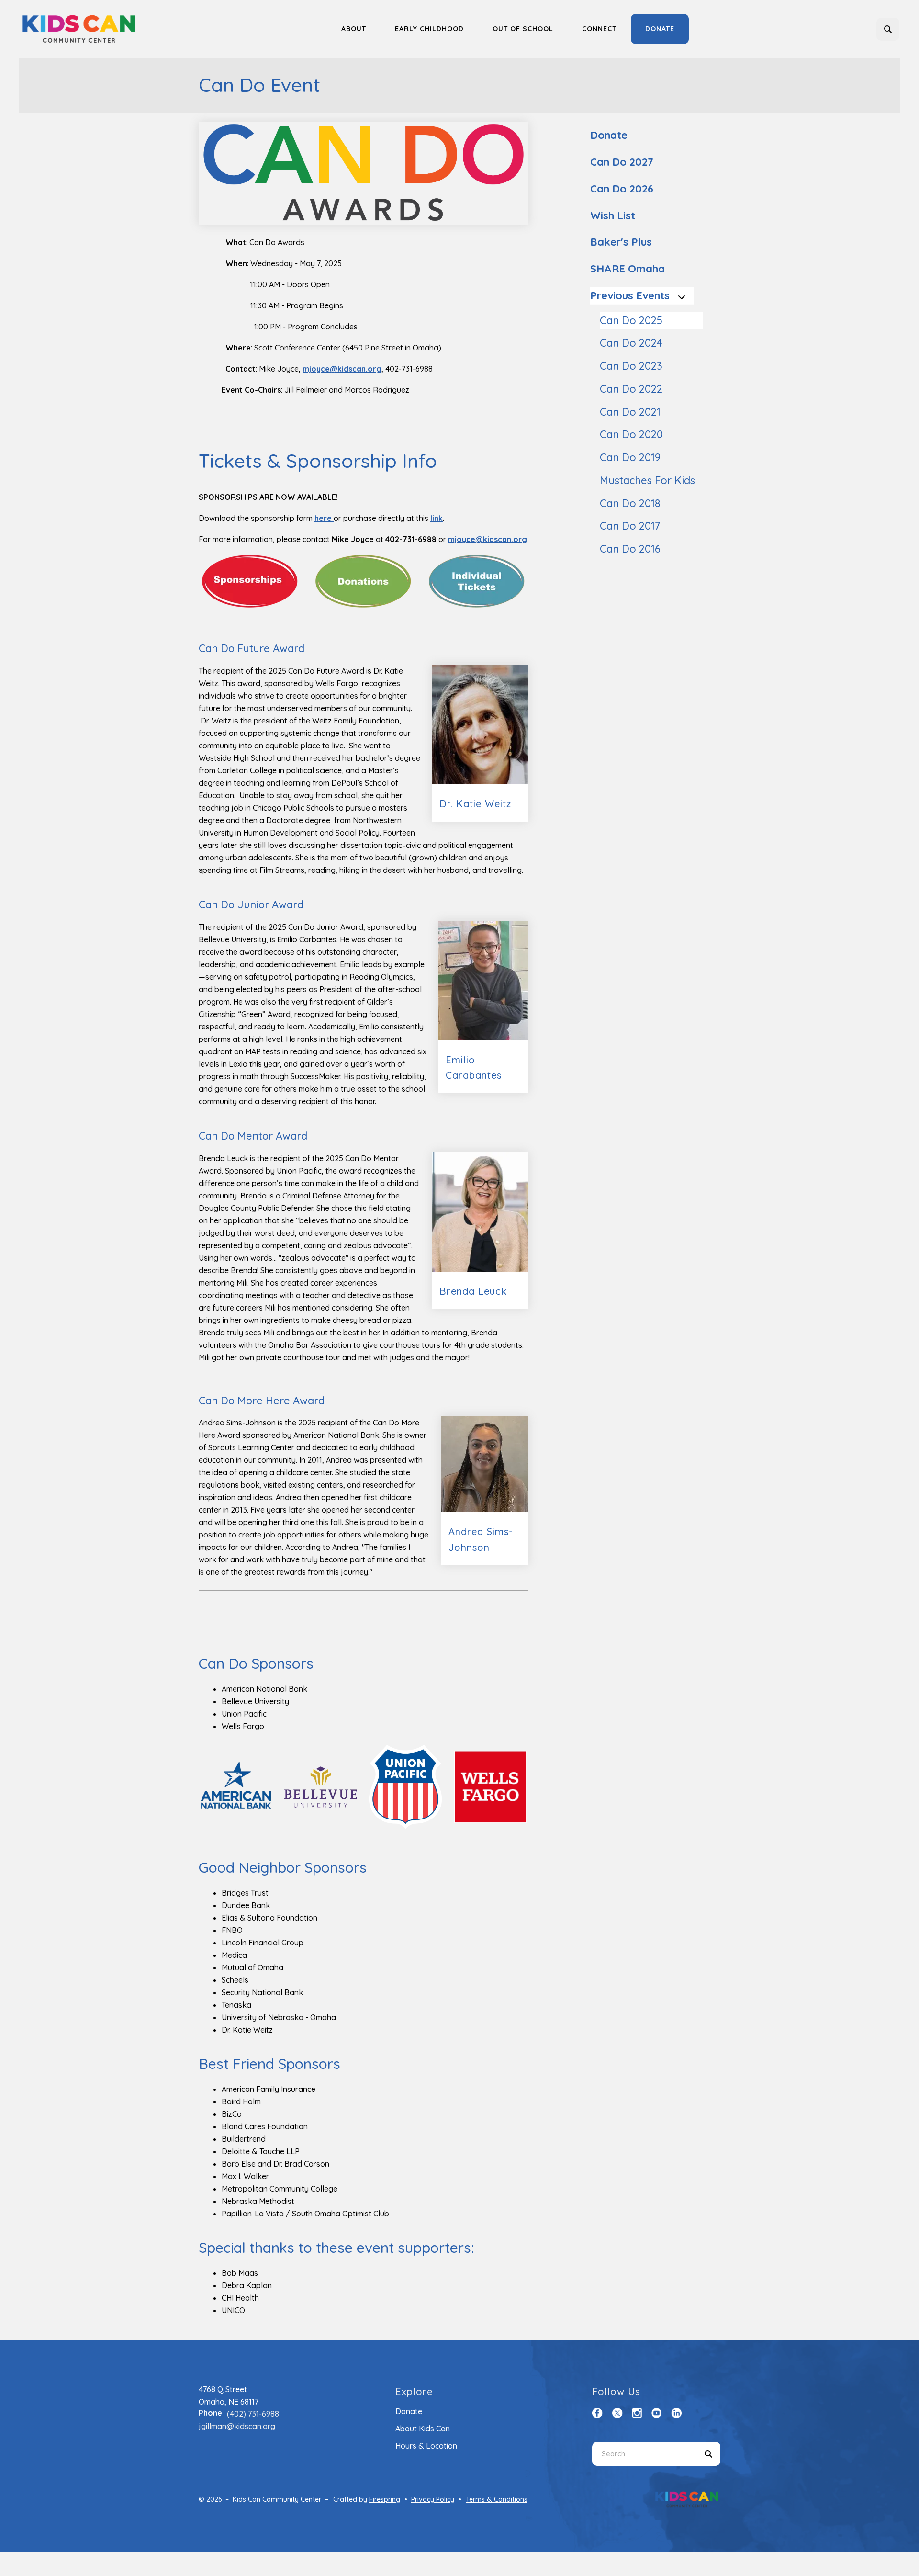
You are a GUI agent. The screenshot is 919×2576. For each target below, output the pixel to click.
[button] (888, 29)
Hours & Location (426, 2446)
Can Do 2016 (630, 549)
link (437, 518)
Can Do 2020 (631, 434)
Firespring (385, 2499)
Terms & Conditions (497, 2499)
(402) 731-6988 (253, 2414)
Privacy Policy (433, 2499)
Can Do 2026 (622, 189)
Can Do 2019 (630, 457)
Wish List (613, 215)
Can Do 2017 (630, 526)
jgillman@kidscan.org (237, 2426)
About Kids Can (423, 2429)
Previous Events (630, 295)
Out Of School (523, 29)
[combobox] (901, 29)
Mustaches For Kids (647, 480)
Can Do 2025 (631, 320)
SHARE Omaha (628, 269)
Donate (660, 29)
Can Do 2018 (630, 503)
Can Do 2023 (631, 366)
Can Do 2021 (630, 412)
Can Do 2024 (631, 343)
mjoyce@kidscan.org (488, 539)
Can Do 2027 (622, 162)
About (354, 29)
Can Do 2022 (631, 389)
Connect (599, 29)
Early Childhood (429, 29)
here (324, 518)
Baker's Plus (621, 242)
